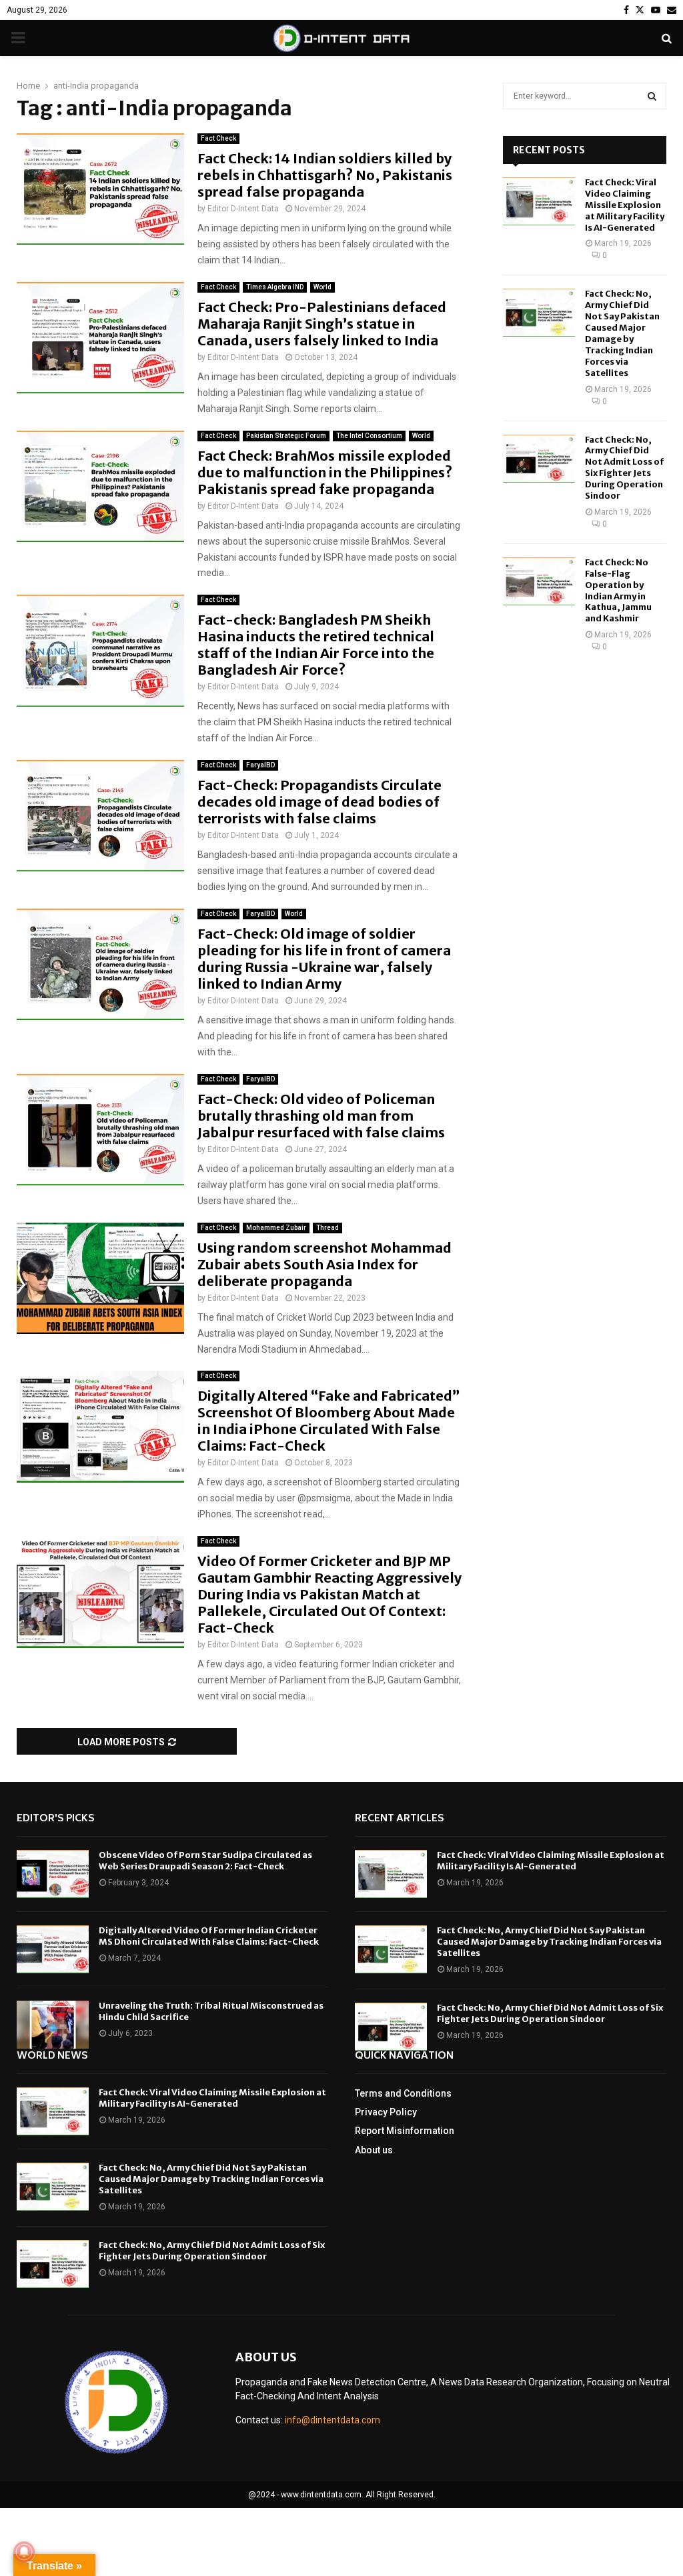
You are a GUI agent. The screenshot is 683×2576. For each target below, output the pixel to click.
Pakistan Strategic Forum (286, 436)
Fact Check (218, 138)
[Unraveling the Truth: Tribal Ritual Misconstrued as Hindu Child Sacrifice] (53, 2025)
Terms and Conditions (403, 2093)
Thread (327, 1228)
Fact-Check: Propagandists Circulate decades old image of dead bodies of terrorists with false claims (319, 802)
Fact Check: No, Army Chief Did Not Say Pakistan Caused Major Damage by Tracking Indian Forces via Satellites (622, 333)
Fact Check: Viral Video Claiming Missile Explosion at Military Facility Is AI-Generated (625, 205)
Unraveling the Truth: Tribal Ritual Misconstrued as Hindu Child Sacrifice (211, 2011)
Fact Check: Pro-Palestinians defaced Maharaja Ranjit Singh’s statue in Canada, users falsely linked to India (322, 324)
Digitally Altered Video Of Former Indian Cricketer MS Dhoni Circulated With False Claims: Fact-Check (209, 1936)
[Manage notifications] (24, 2552)
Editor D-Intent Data (243, 209)
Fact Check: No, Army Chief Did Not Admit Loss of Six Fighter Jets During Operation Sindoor (624, 468)
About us (374, 2150)
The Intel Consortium (369, 436)
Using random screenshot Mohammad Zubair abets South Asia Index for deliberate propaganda (324, 1264)
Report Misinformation (405, 2131)
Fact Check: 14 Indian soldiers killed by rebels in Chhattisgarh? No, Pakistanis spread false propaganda (325, 175)
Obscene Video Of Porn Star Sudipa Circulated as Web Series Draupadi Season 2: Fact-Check (205, 1861)
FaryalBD (260, 765)
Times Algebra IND (275, 287)
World (322, 287)
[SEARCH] (652, 96)
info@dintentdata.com (332, 2420)
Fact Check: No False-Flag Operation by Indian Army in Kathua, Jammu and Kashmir (618, 590)
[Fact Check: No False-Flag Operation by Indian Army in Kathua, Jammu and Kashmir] (539, 581)
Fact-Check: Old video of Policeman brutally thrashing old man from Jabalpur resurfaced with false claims (321, 1116)
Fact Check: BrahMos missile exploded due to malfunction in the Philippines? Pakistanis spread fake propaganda (325, 472)
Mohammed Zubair (276, 1228)
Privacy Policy (386, 2112)
